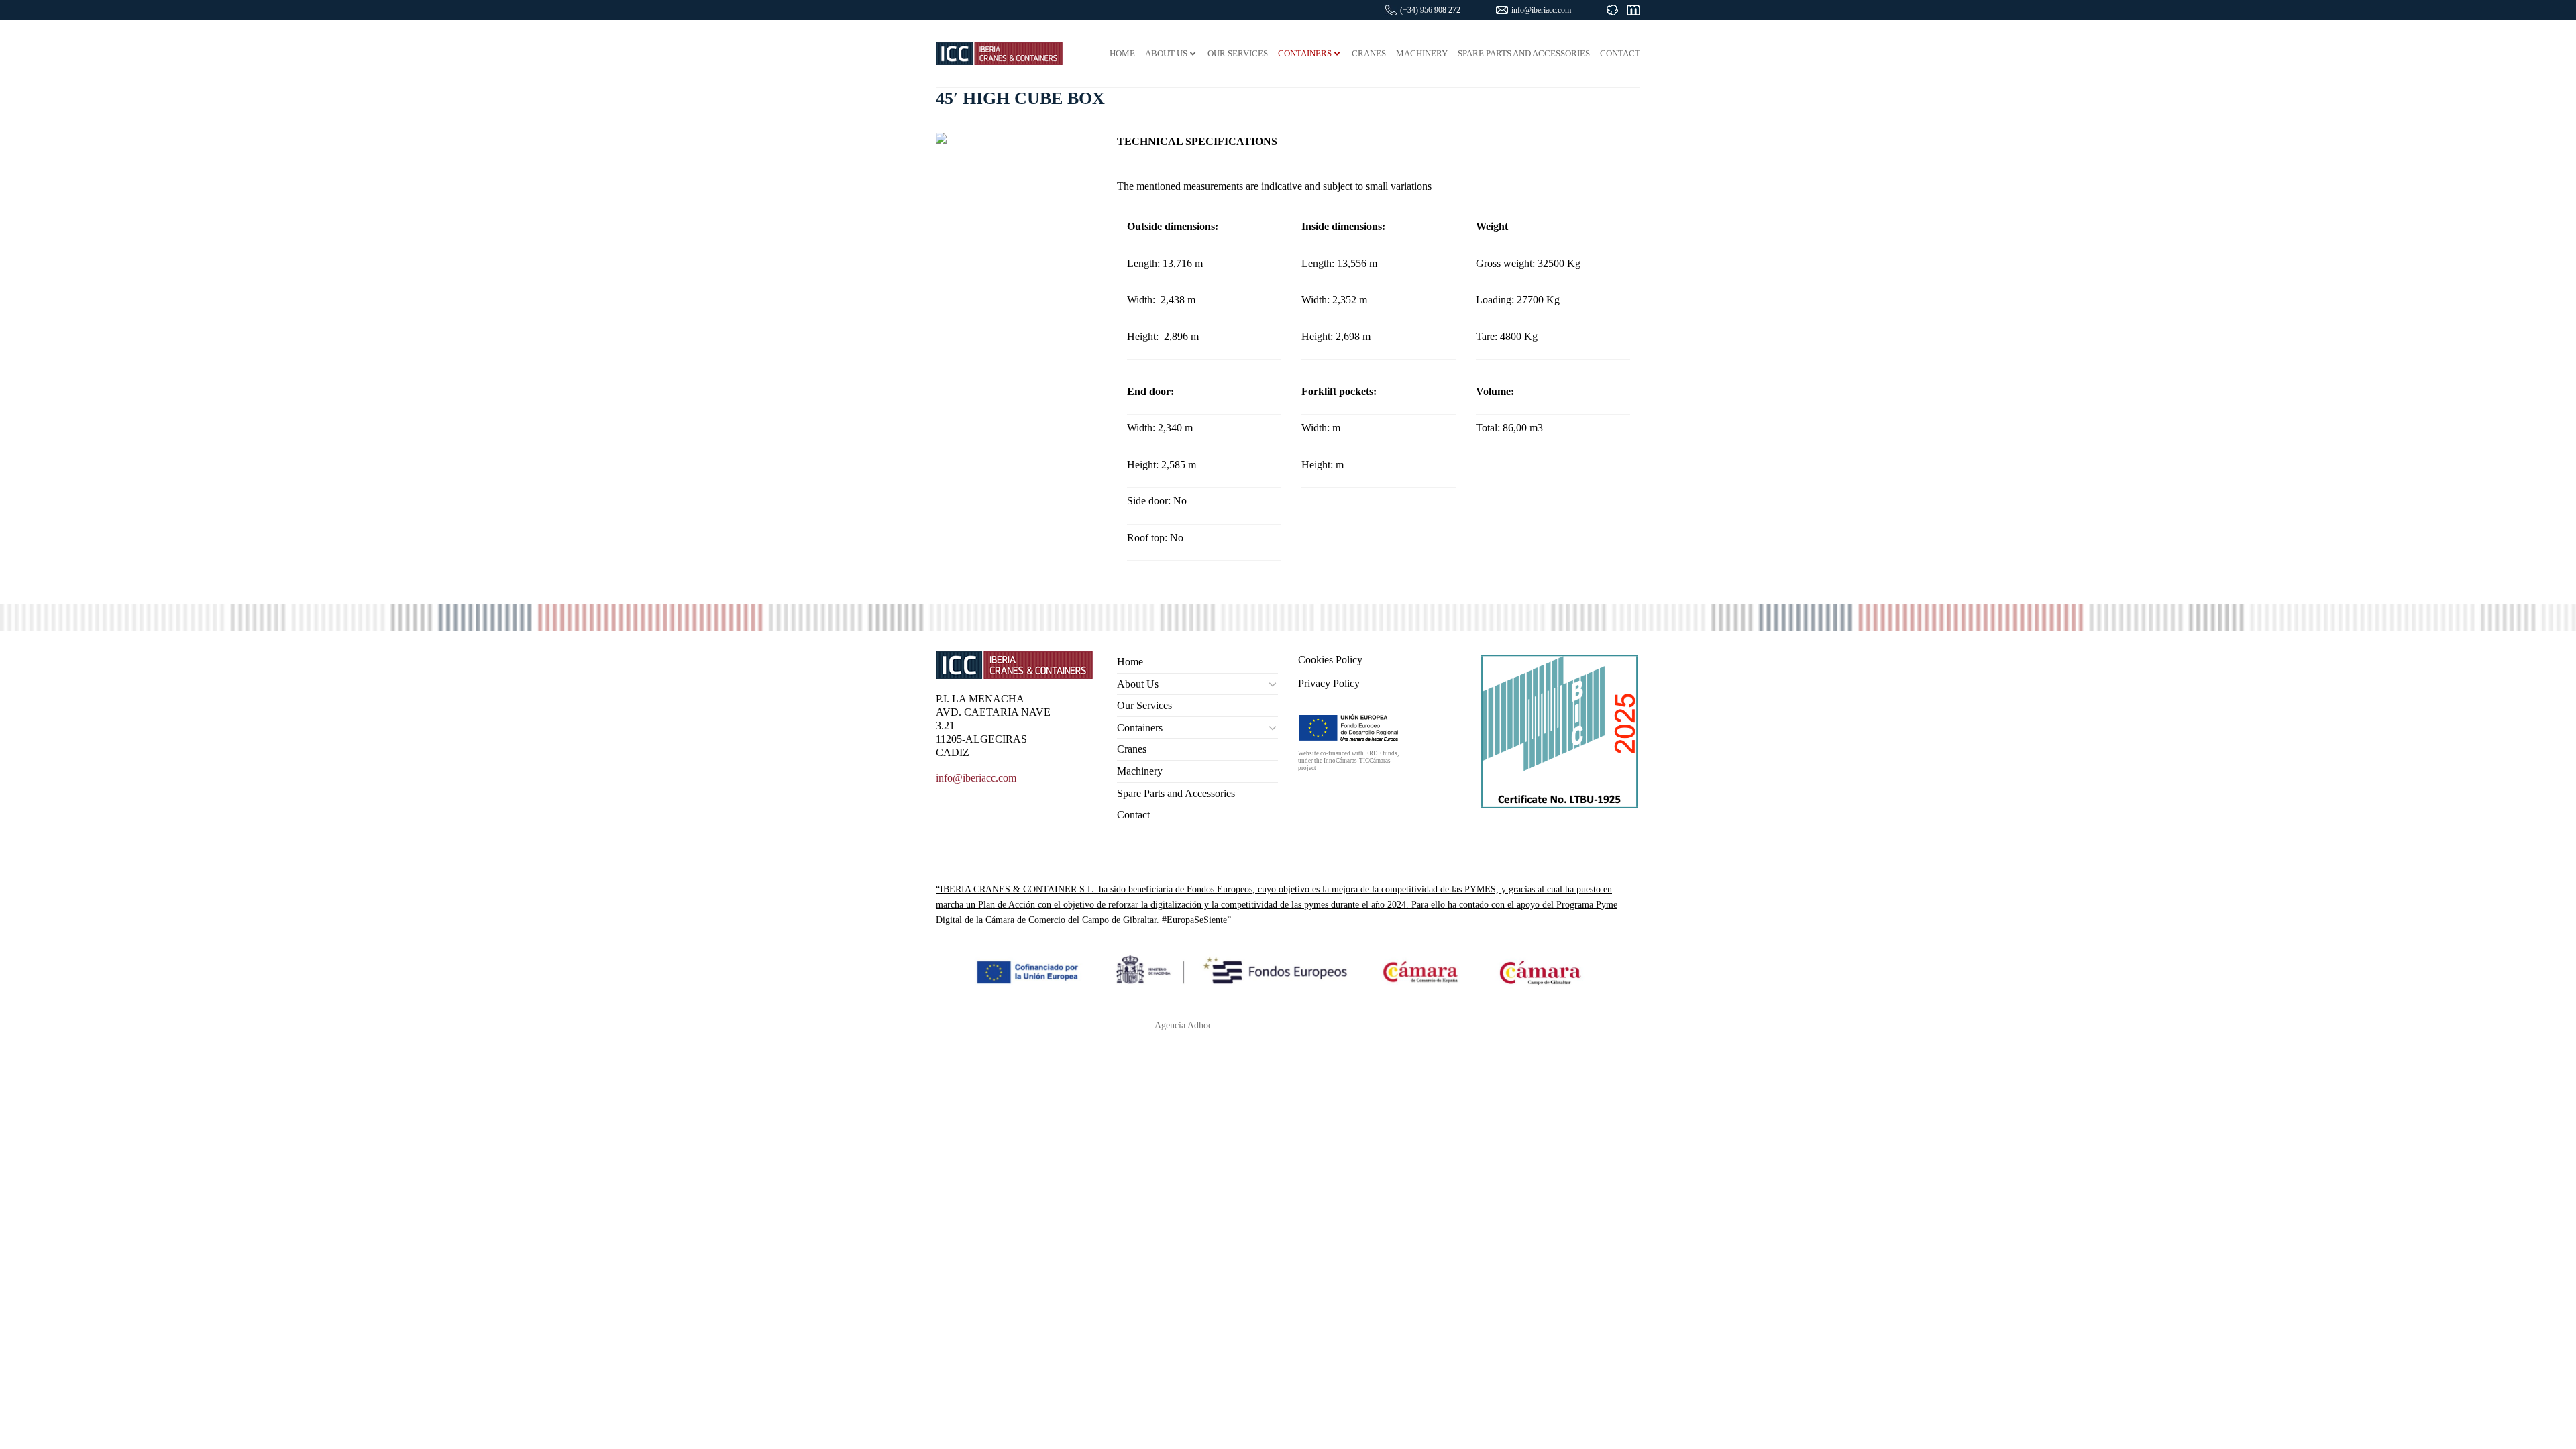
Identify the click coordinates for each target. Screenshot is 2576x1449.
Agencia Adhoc (1183, 1025)
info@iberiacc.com (1541, 10)
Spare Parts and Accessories (1176, 793)
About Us (1138, 684)
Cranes (1132, 749)
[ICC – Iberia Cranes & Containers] (999, 53)
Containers (1140, 728)
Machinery (1140, 771)
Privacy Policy (1329, 683)
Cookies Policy (1330, 660)
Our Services (1144, 705)
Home (1130, 662)
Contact (1133, 815)
